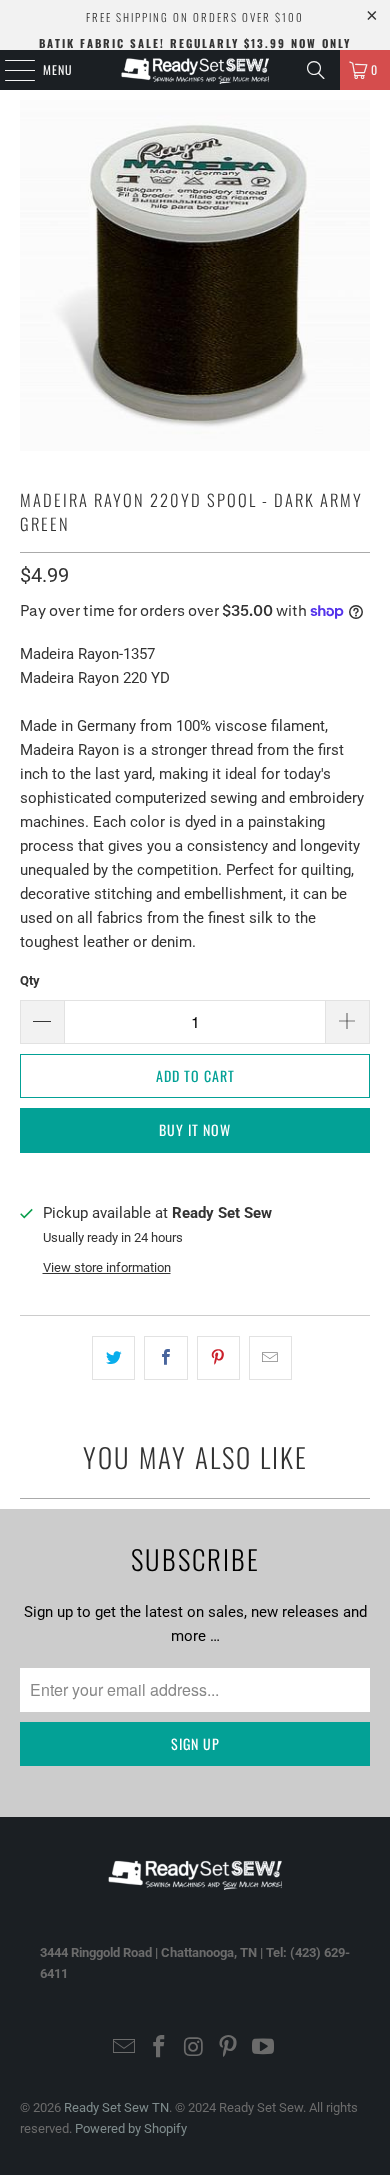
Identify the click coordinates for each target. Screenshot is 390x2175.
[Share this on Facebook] (165, 1358)
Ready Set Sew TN (116, 2107)
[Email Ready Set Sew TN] (125, 2048)
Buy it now (195, 1129)
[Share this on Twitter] (113, 1358)
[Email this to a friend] (270, 1358)
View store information (107, 1267)
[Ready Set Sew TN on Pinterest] (229, 2048)
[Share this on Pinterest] (218, 1358)
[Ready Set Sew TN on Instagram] (194, 2048)
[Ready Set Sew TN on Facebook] (159, 2048)
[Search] (316, 70)
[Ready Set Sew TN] (195, 70)
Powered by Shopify (131, 2128)
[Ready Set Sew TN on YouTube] (264, 2048)
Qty (30, 980)
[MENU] (9, 70)
